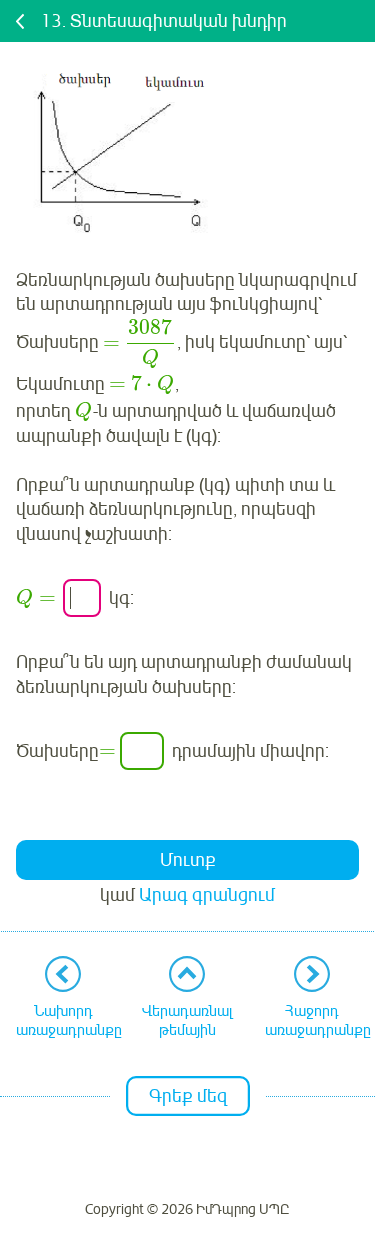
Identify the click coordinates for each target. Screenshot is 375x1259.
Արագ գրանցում (207, 895)
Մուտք (188, 860)
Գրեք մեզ (188, 1096)
